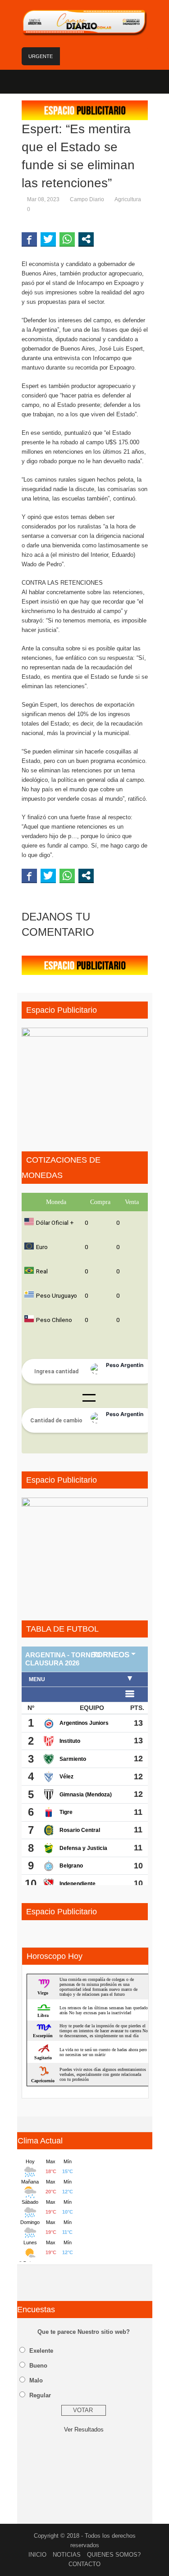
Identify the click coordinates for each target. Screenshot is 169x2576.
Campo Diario (87, 199)
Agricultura (128, 199)
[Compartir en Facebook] (29, 239)
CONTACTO (84, 2564)
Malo (36, 2380)
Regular (40, 2395)
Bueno (38, 2366)
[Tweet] (48, 239)
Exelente (41, 2351)
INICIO (37, 2555)
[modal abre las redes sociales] (86, 239)
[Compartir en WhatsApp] (67, 239)
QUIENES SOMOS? (114, 2555)
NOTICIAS (67, 2555)
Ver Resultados (84, 2429)
